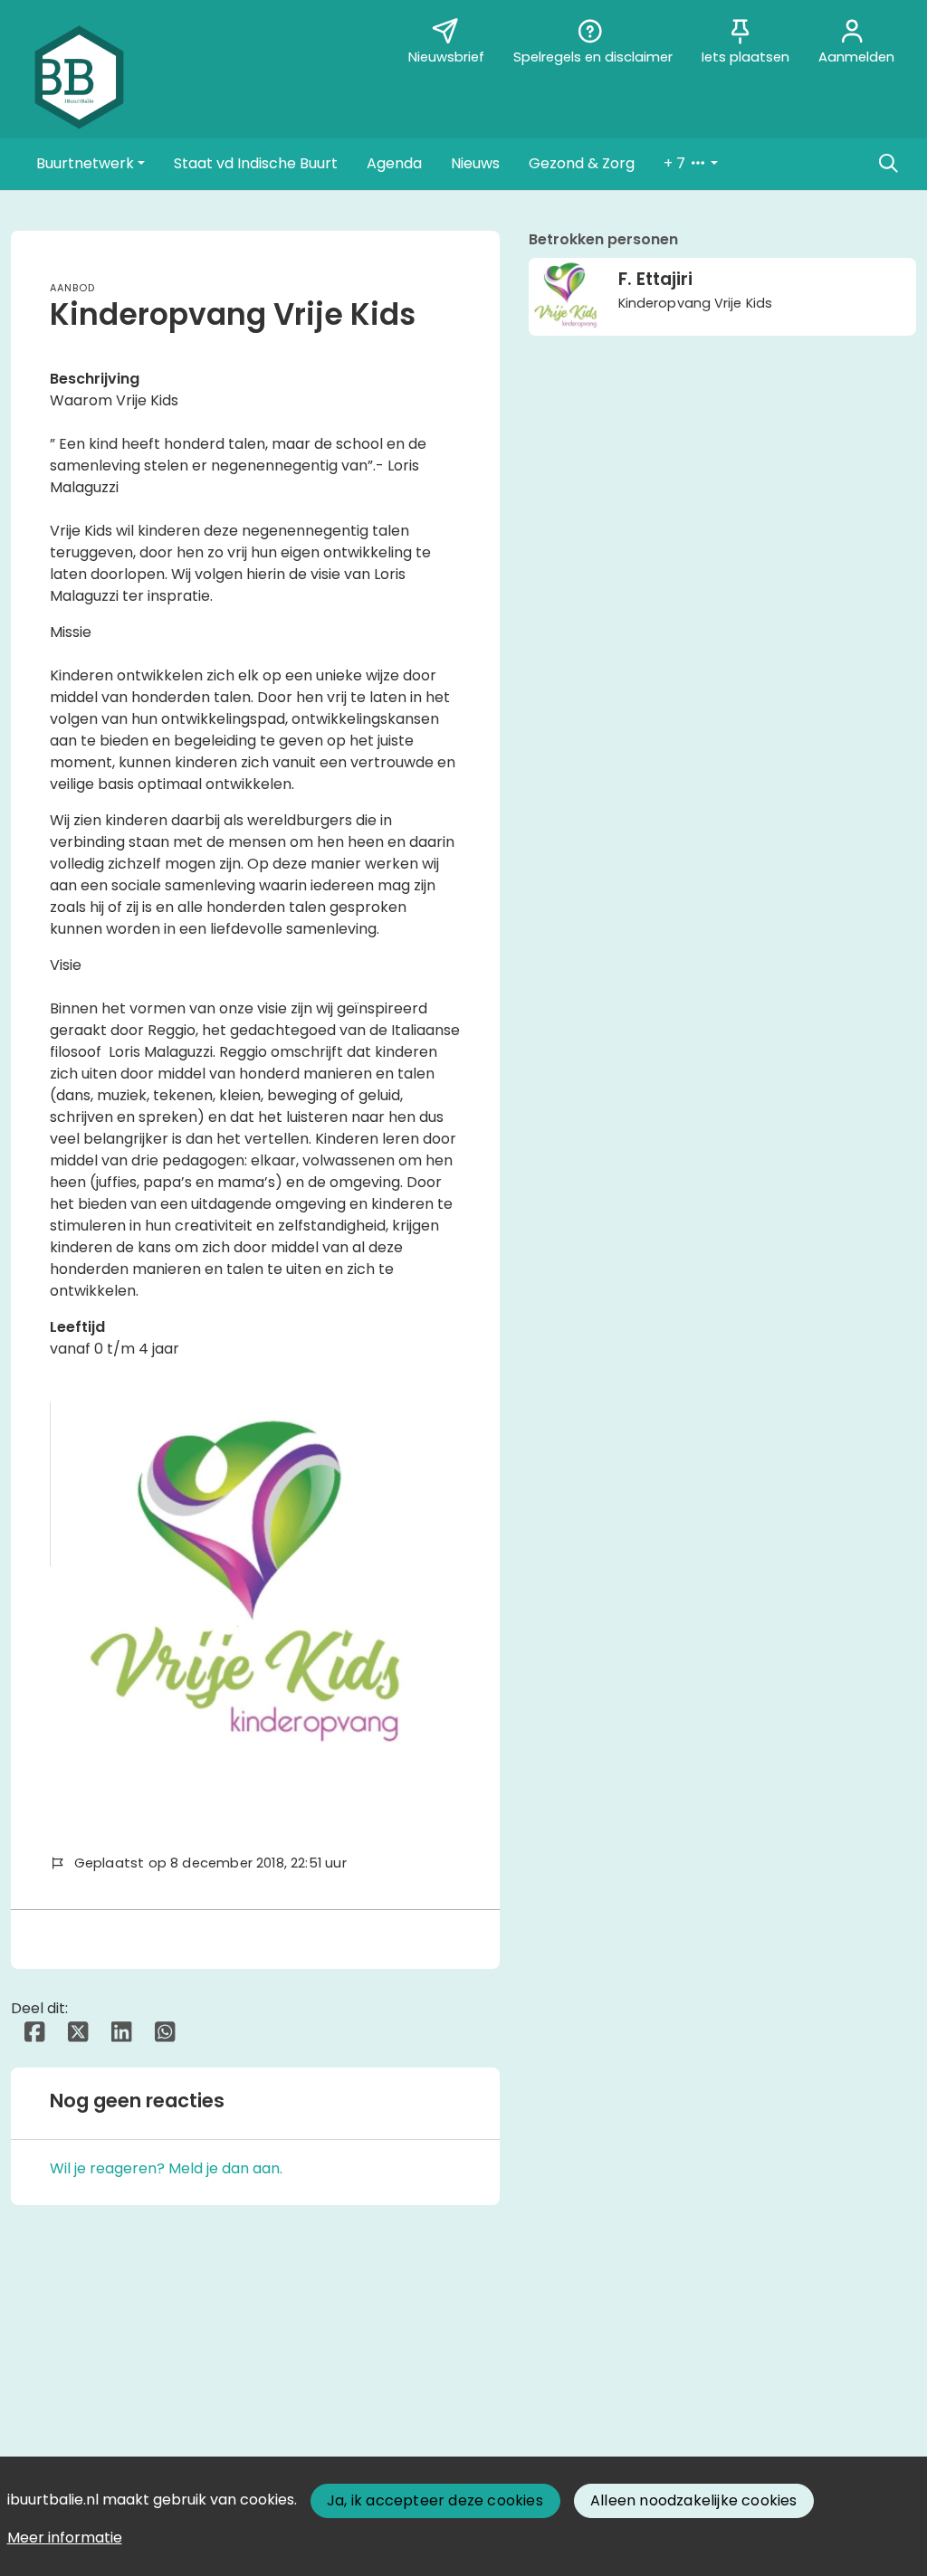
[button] (91, 164)
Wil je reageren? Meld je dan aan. (166, 2168)
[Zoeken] (888, 164)
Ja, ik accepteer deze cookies (435, 2500)
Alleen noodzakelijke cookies (694, 2500)
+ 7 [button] (676, 163)
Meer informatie (65, 2538)
